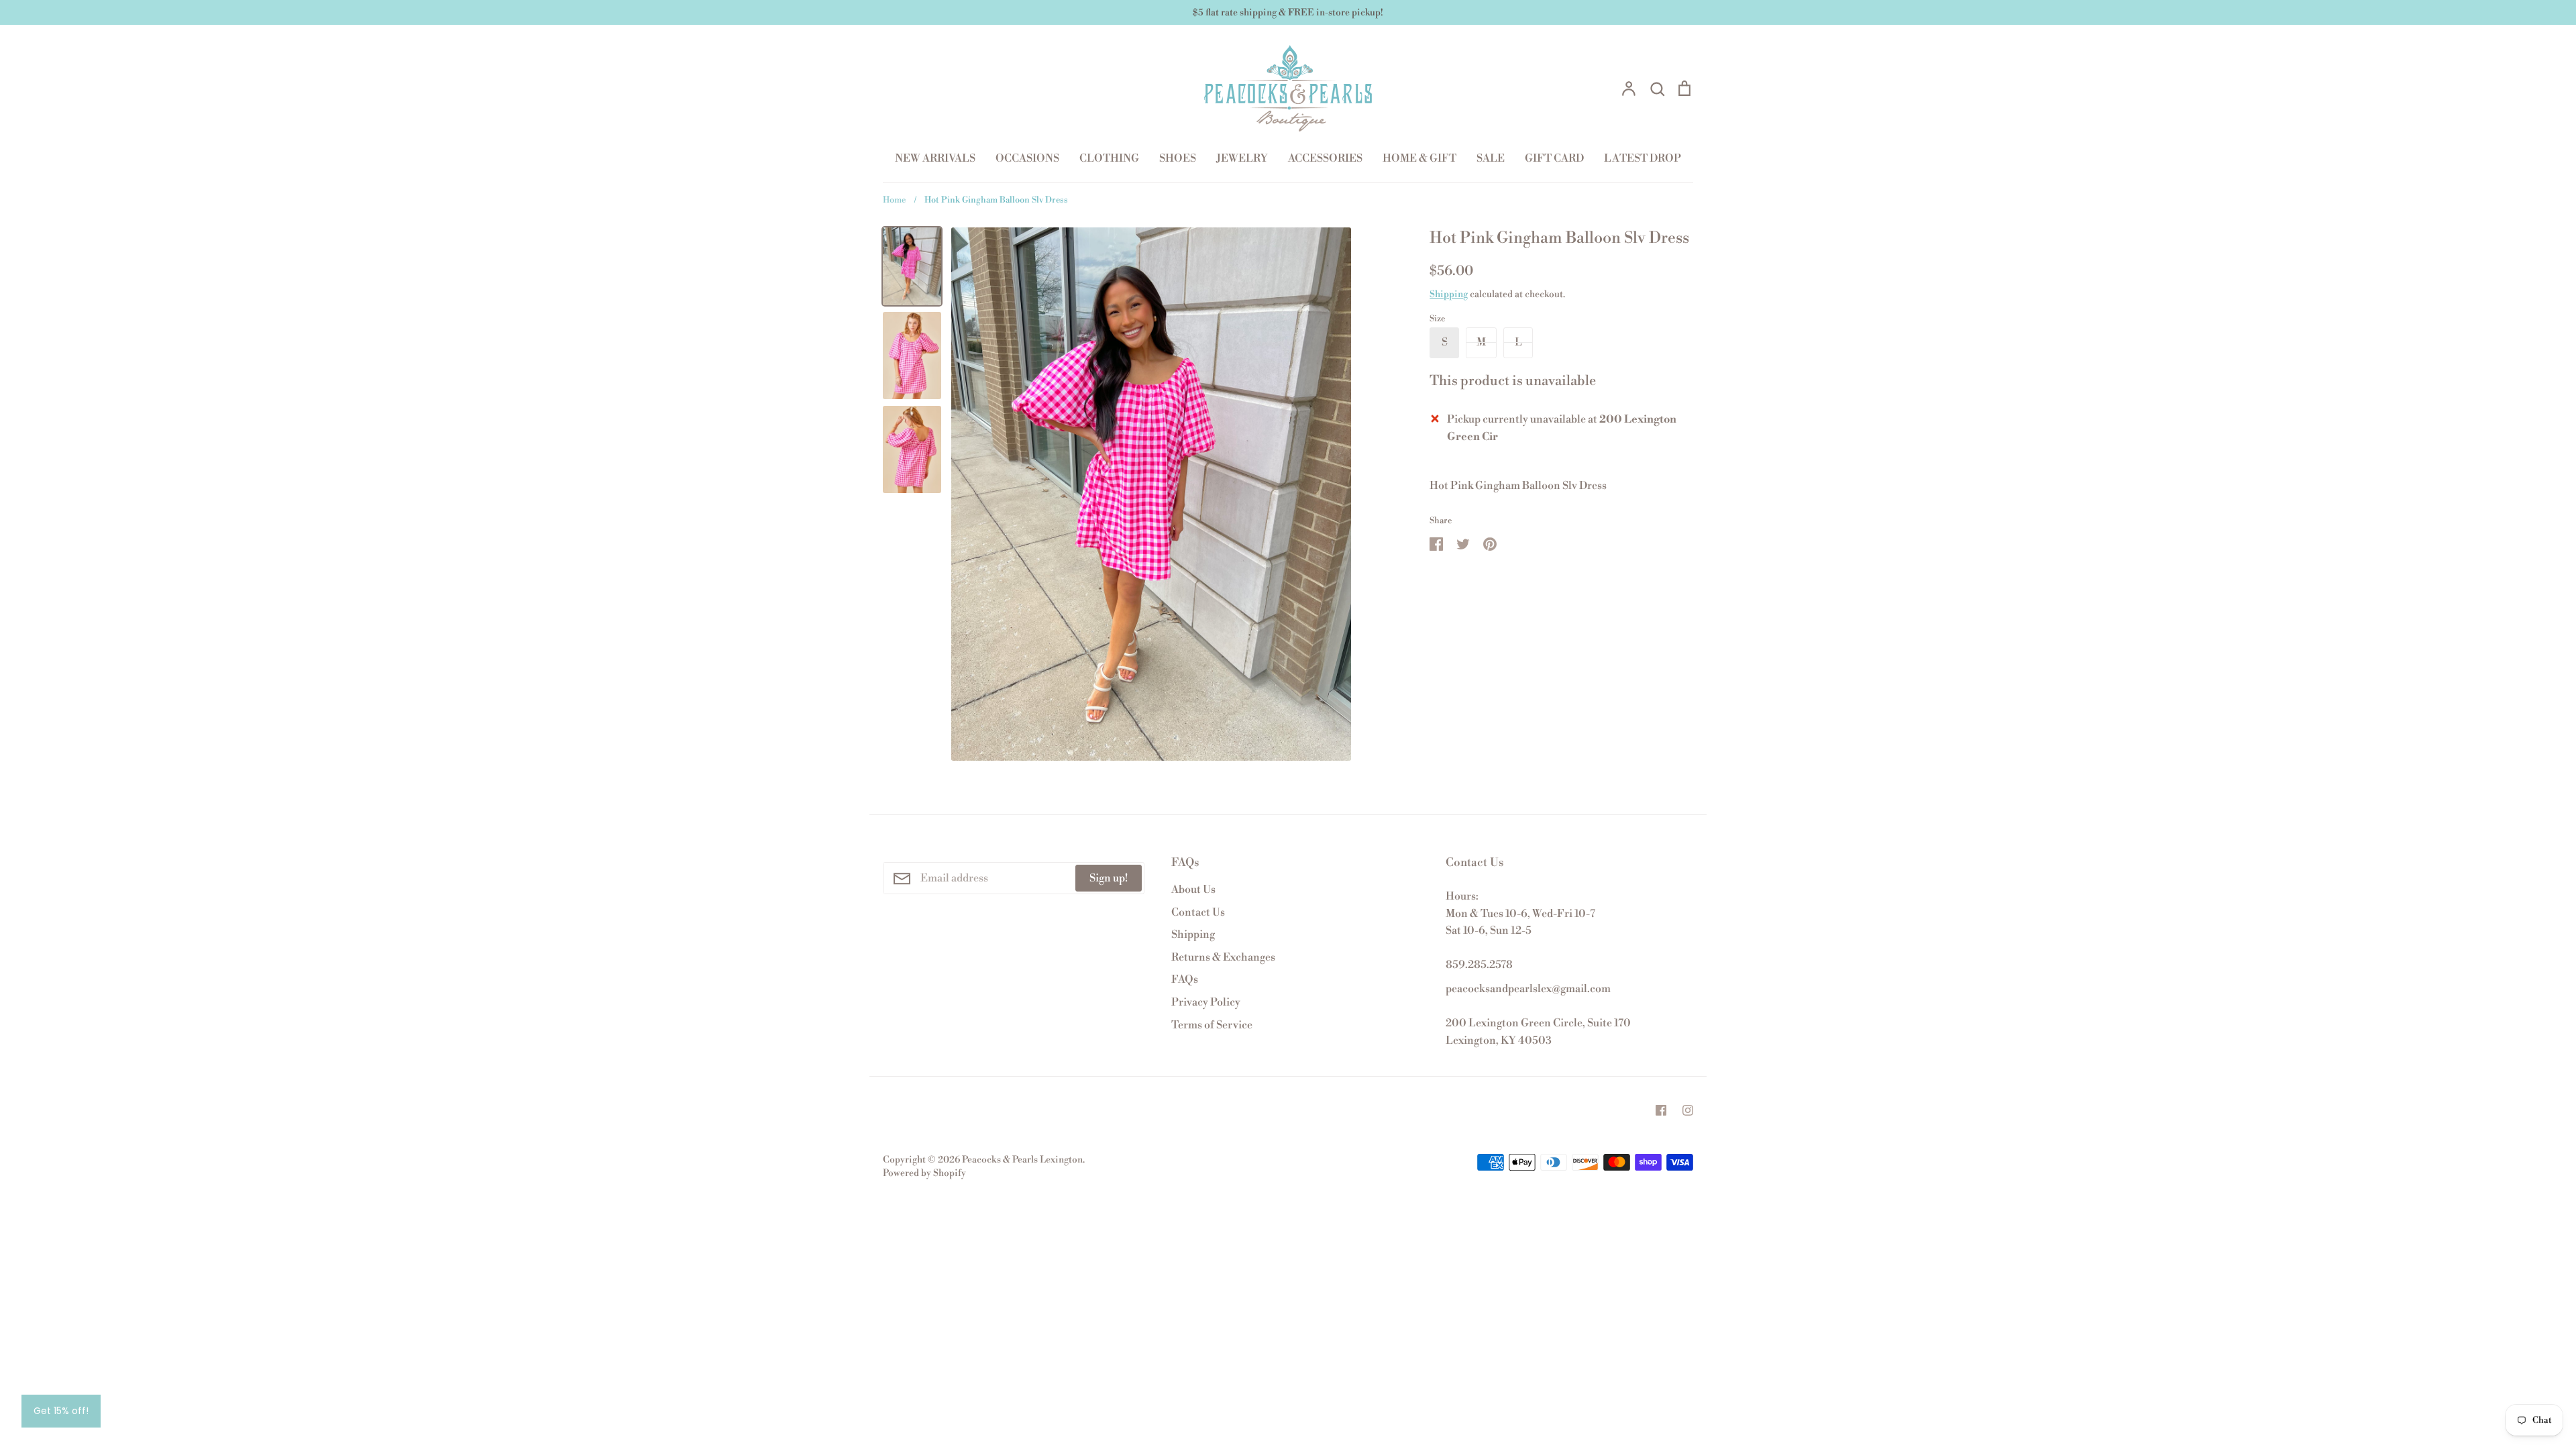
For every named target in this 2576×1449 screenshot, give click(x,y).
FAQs (1185, 979)
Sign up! (1109, 878)
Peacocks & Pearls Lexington (1022, 1160)
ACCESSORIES (1325, 158)
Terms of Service (1212, 1025)
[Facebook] (1661, 1110)
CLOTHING (1109, 158)
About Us (1193, 890)
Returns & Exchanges (1223, 957)
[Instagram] (1688, 1110)
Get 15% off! (61, 1411)
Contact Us (1198, 912)
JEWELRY (1242, 158)
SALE (1491, 158)
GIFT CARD (1554, 158)
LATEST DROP (1643, 158)
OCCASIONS (1027, 158)
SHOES (1178, 158)
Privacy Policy (1206, 1002)
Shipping (1449, 294)
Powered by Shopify (924, 1173)
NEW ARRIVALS (935, 158)
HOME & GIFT (1419, 158)
